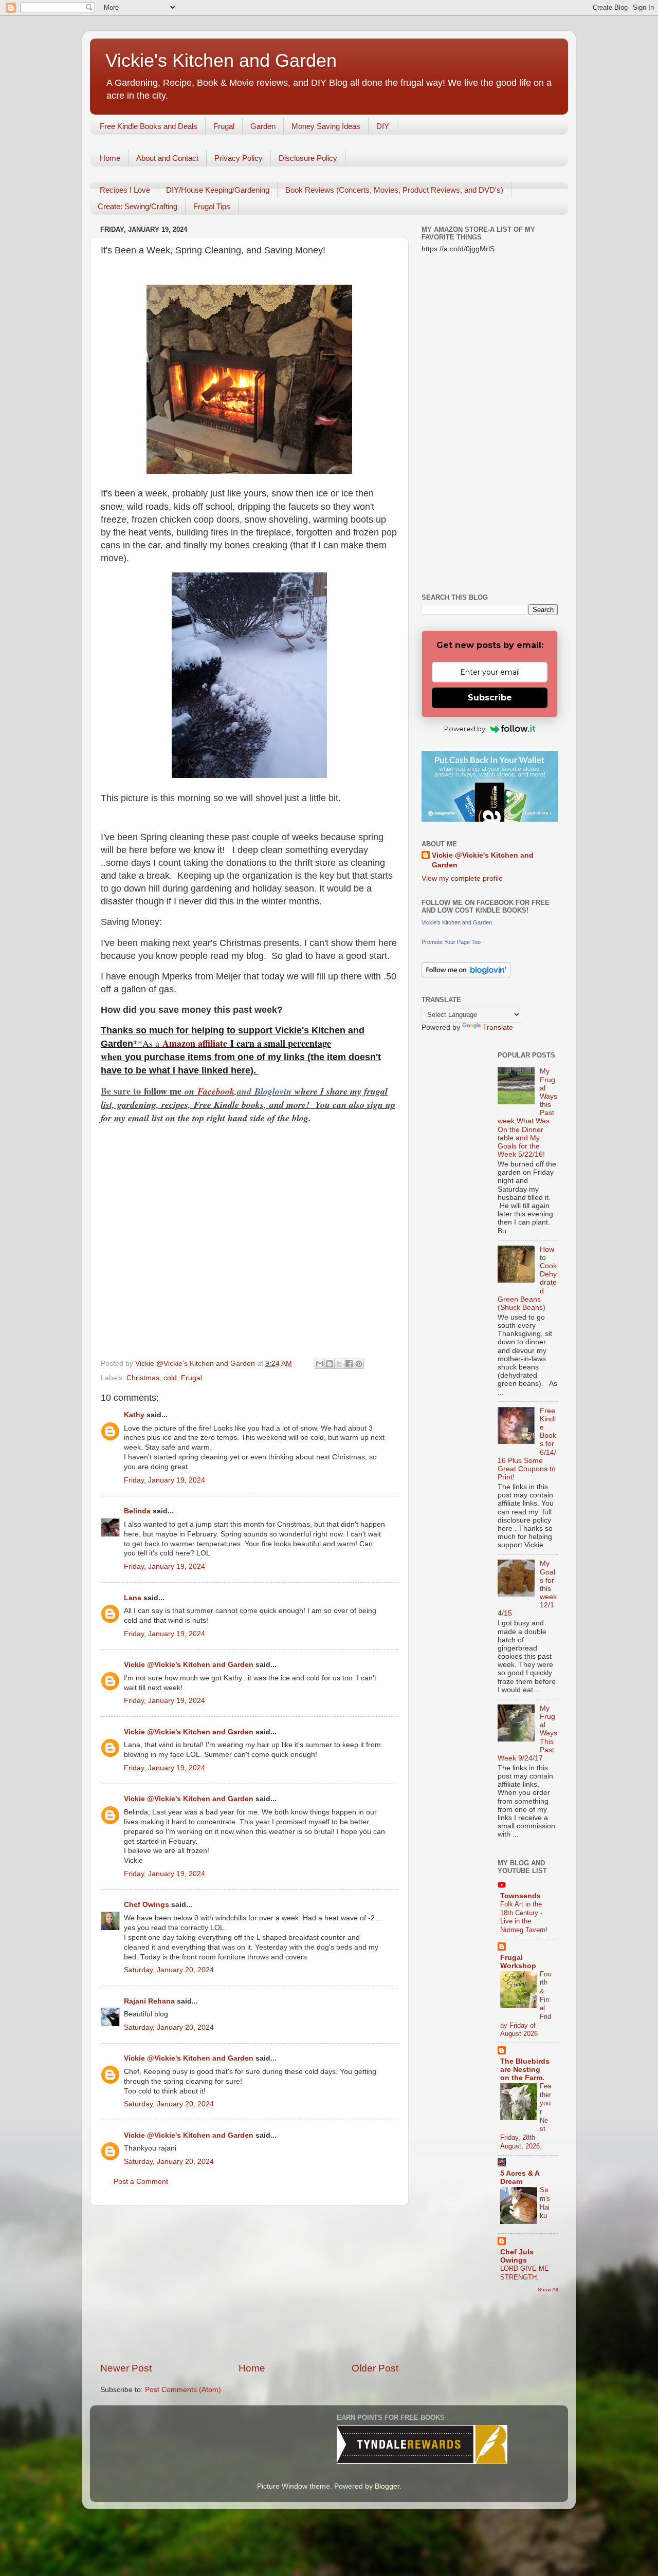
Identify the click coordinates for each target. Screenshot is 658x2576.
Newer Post (126, 2368)
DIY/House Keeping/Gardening (218, 190)
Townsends (520, 1896)
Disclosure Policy (308, 158)
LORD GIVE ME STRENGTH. (525, 2273)
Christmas (143, 1378)
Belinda (137, 1511)
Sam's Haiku (545, 2203)
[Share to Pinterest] (359, 1364)
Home (110, 158)
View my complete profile (462, 878)
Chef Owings (147, 1905)
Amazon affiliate (195, 1043)
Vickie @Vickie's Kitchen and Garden (189, 1665)
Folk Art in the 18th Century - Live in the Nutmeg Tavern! (524, 1917)
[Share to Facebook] (349, 1364)
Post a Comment (141, 2182)
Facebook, (217, 1091)
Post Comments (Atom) (183, 2390)
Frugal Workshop (518, 1962)
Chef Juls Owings (517, 2256)
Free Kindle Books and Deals (149, 126)
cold (170, 1378)
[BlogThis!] (330, 1364)
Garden (263, 126)
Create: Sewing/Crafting (138, 206)
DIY (383, 126)
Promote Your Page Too (451, 942)
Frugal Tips (212, 206)
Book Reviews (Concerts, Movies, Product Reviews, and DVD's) (394, 190)
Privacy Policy (239, 158)
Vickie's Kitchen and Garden (221, 60)
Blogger (387, 2486)
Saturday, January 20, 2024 (169, 1970)
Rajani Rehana (149, 2001)
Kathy (134, 1415)
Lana (133, 1598)
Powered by (465, 729)
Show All (548, 2290)
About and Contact (167, 158)
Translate (498, 1027)
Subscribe (490, 698)
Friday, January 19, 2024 (164, 1480)
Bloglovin (275, 1091)
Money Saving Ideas (326, 126)
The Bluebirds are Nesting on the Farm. (525, 2070)
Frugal (224, 126)
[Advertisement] (249, 2284)
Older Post (375, 2368)
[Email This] (320, 1364)
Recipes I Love (125, 190)
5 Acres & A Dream (520, 2177)
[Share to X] (339, 1364)
